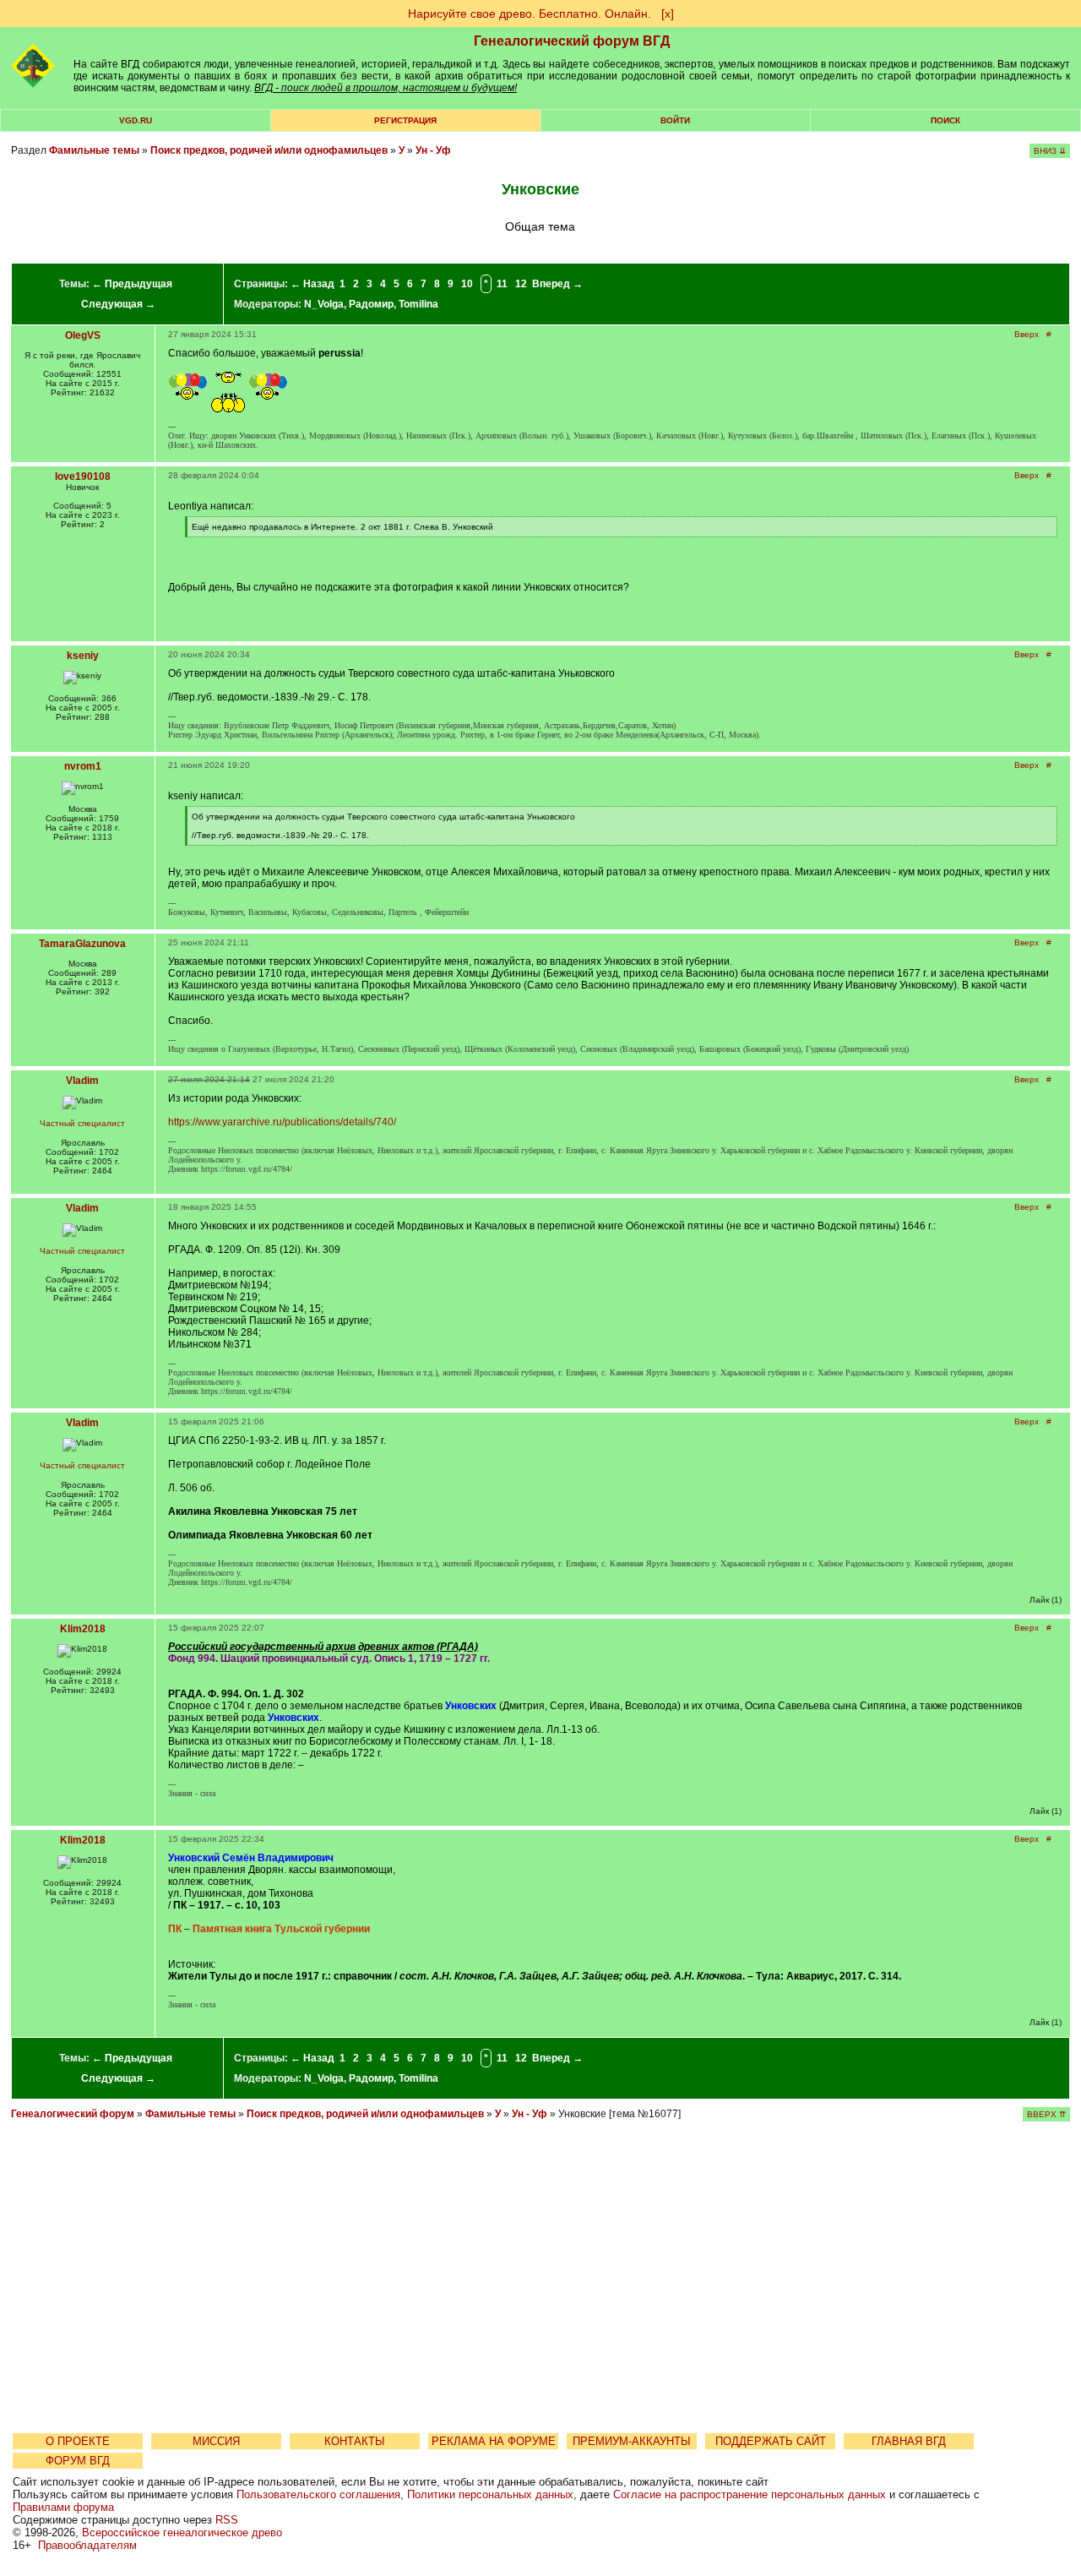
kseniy (83, 656)
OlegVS (83, 335)
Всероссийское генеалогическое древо (182, 2532)
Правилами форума (63, 2507)
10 (467, 284)
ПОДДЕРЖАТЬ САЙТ (771, 2441)
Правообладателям (87, 2545)
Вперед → (557, 284)
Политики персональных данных (490, 2494)
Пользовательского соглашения (318, 2494)
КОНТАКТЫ (355, 2441)
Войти (675, 120)
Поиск (945, 120)
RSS (227, 2520)
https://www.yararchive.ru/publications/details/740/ (282, 1122)
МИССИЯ (216, 2441)
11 (502, 284)
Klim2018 (83, 1629)
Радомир (371, 304)
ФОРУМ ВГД (78, 2461)
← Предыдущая (132, 284)
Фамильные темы (94, 150)
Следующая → (118, 304)
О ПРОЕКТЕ (78, 2441)
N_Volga (324, 304)
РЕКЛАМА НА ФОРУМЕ (494, 2441)
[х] (668, 14)
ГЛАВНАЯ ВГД (909, 2441)
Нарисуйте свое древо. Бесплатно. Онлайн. (530, 14)
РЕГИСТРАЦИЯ (405, 120)
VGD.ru (136, 120)
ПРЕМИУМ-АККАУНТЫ (632, 2441)
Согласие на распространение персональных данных (750, 2494)
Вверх (1027, 334)
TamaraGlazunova (82, 944)
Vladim (82, 1081)
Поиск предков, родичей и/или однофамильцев (269, 150)
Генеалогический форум (73, 2114)
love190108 (83, 477)
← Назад (312, 284)
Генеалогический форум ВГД (572, 41)
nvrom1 (83, 766)
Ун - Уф (433, 150)
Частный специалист (82, 1123)
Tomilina (418, 304)
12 (521, 284)
